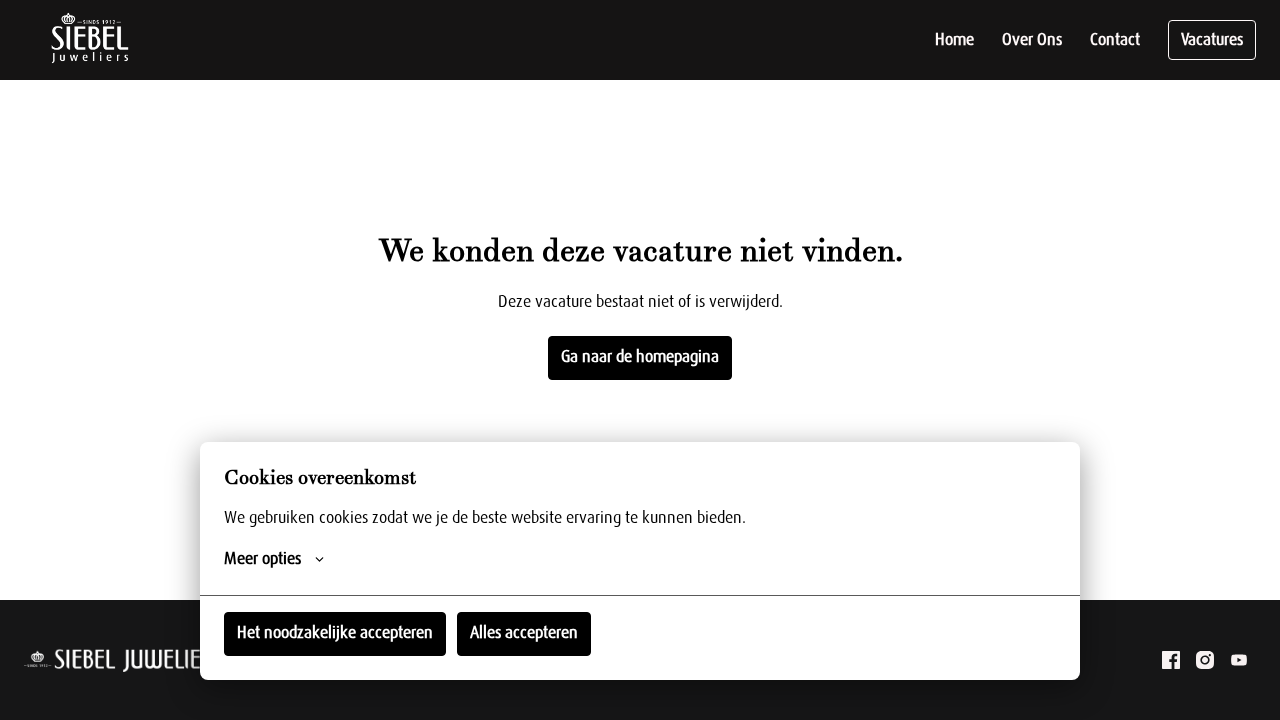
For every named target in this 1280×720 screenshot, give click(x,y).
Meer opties (262, 559)
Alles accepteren (524, 633)
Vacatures (1212, 40)
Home (954, 40)
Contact (1115, 40)
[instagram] (1205, 660)
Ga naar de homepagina (640, 357)
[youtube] (1239, 660)
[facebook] (1171, 660)
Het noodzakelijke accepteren (335, 633)
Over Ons (1032, 40)
